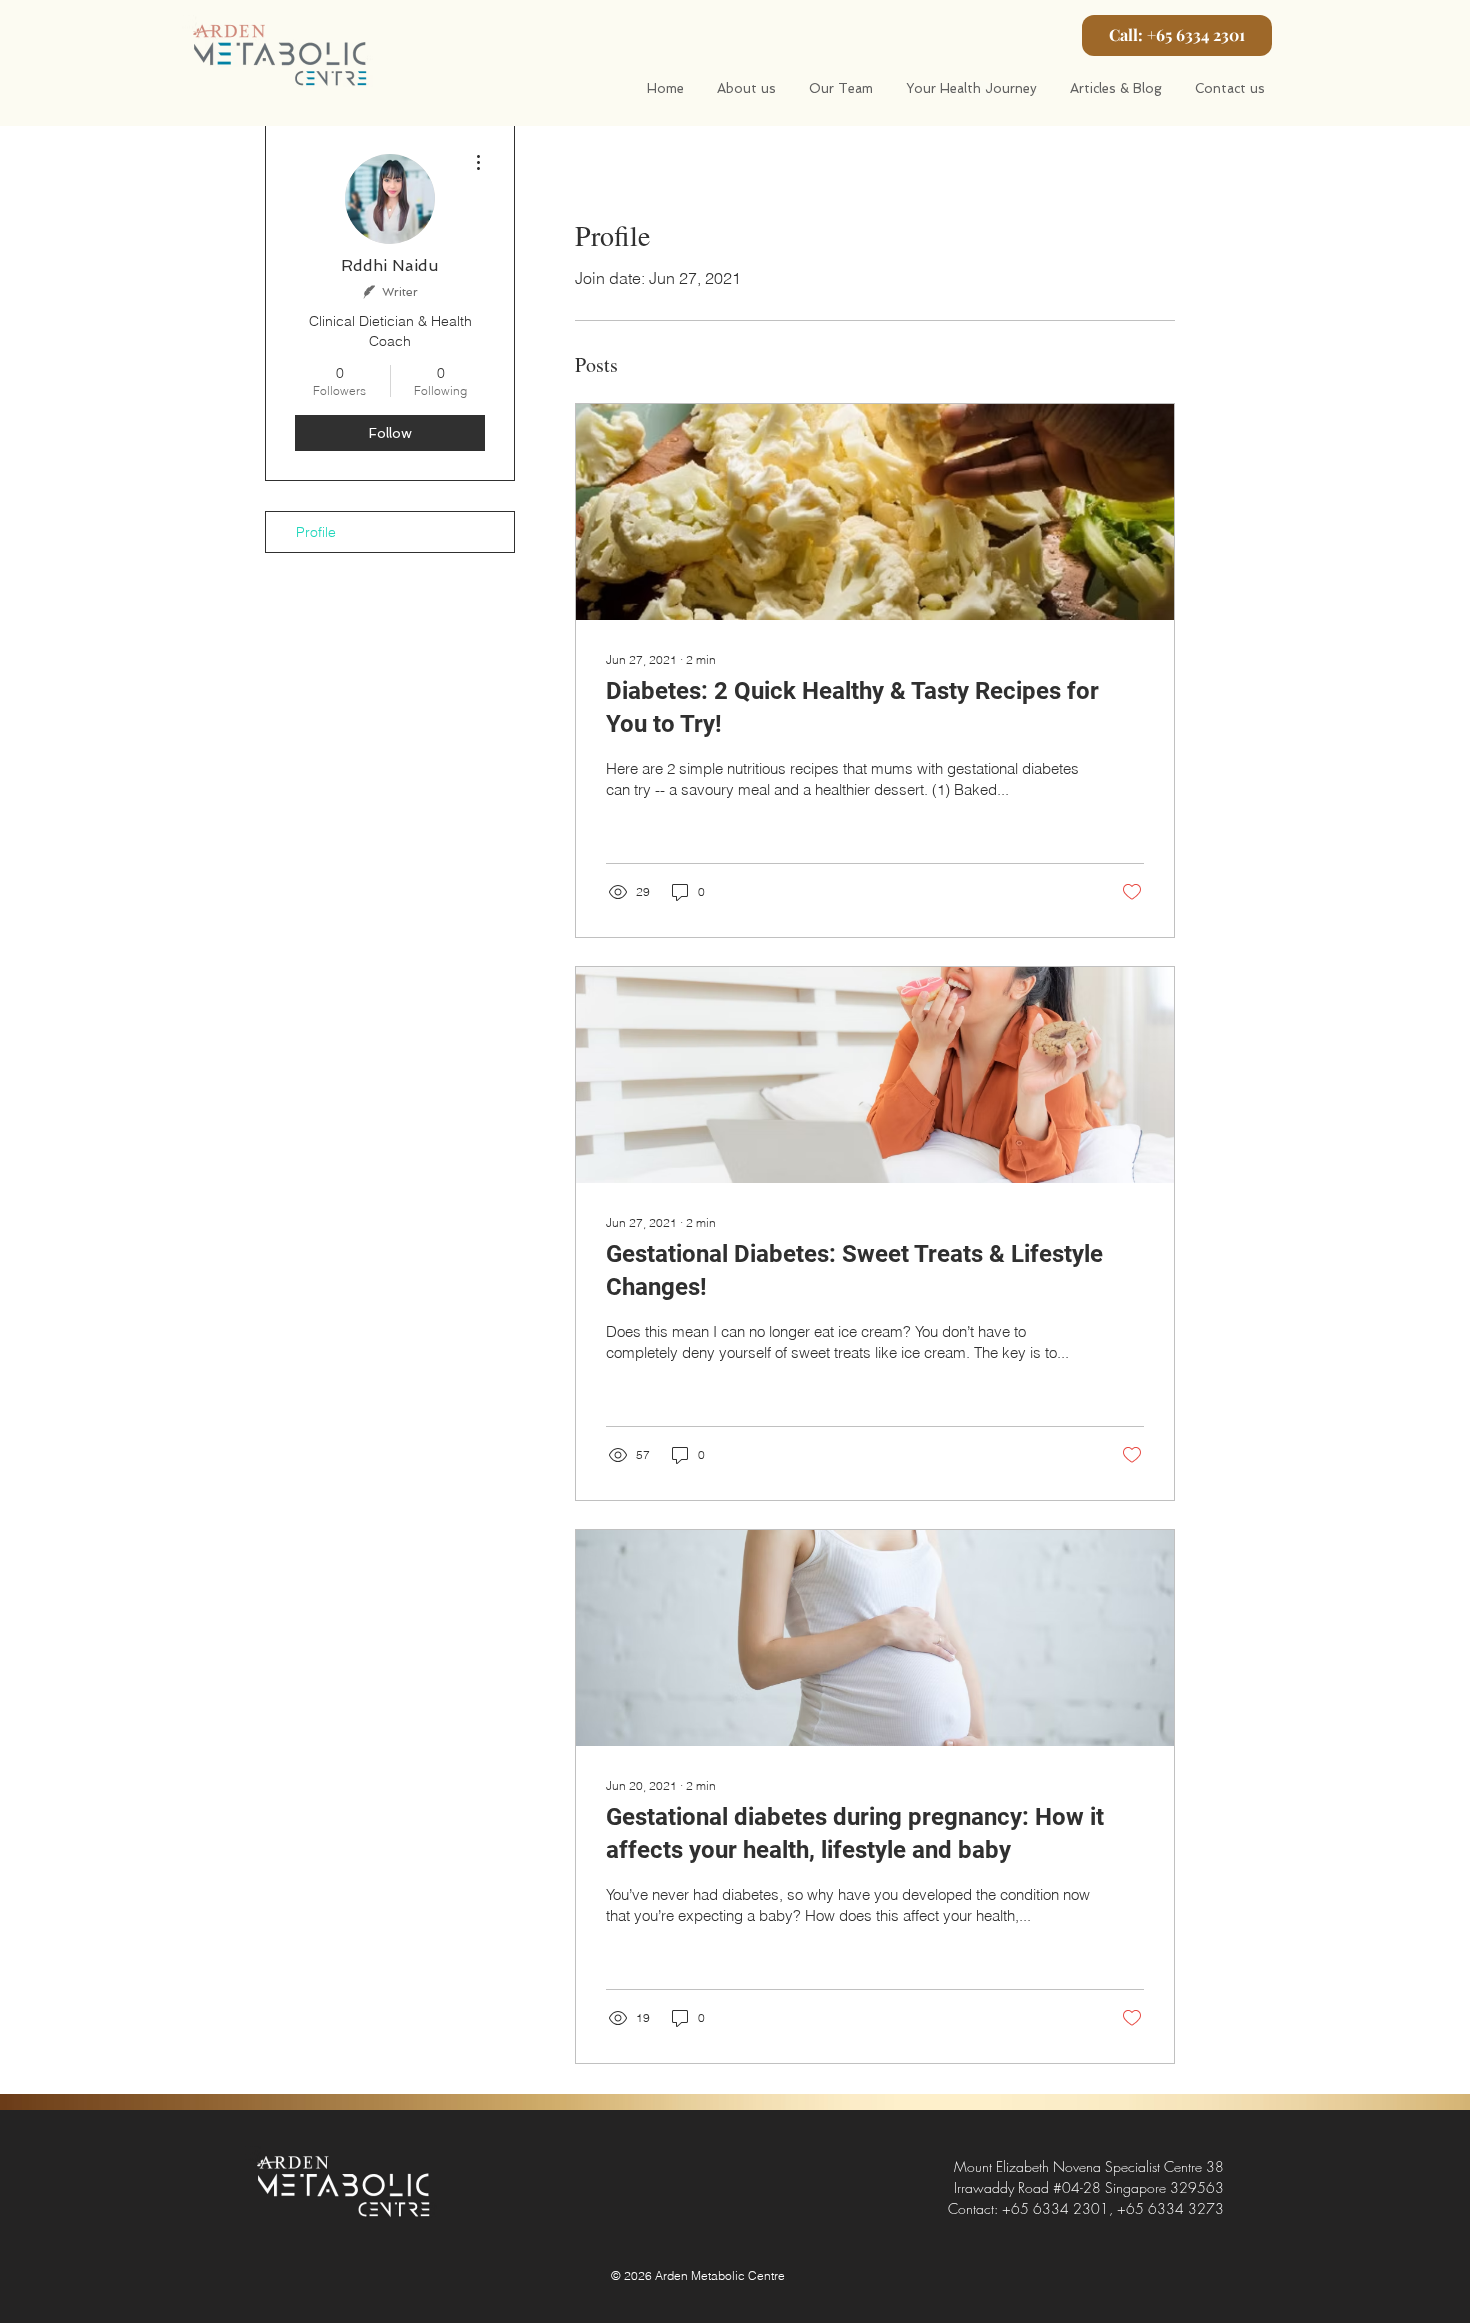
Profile (316, 532)
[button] (1177, 35)
